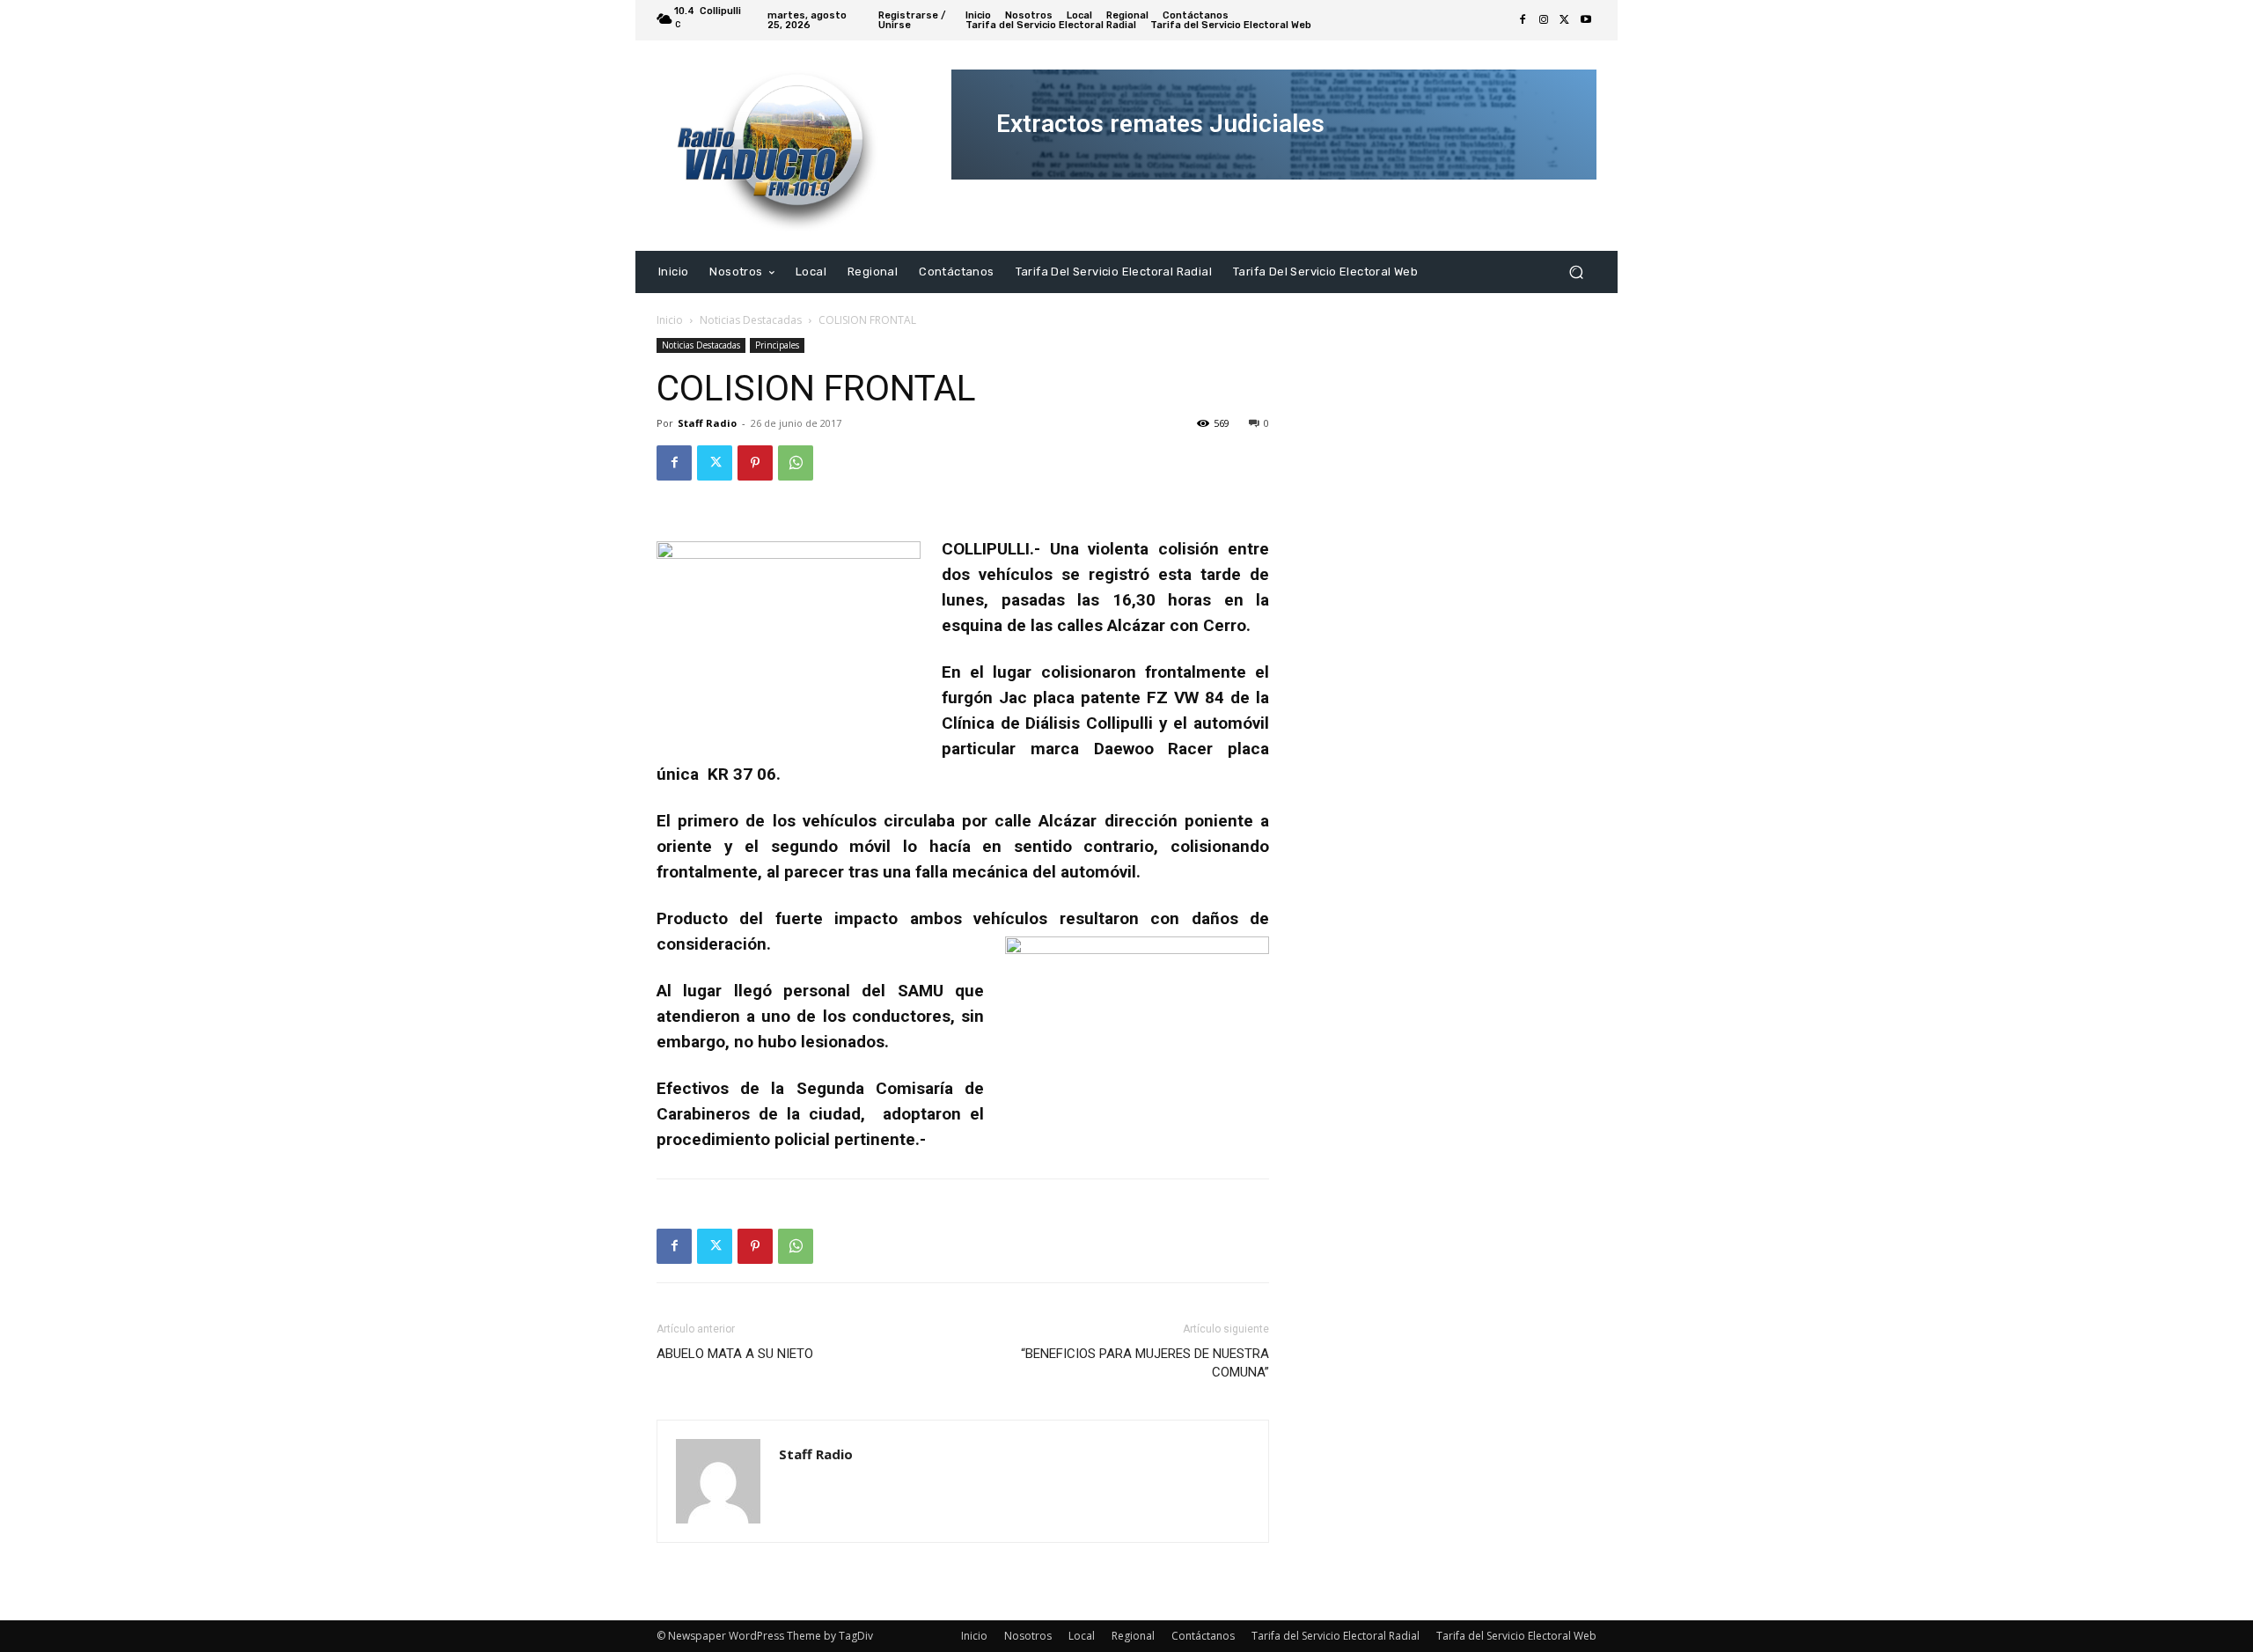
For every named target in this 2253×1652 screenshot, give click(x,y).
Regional (1133, 1636)
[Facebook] (1523, 20)
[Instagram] (1544, 20)
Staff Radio (707, 423)
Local (1082, 1636)
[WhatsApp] (796, 463)
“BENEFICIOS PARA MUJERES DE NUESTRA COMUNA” (1145, 1363)
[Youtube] (1586, 20)
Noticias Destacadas (751, 320)
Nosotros (1028, 1636)
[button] (1576, 272)
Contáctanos (1203, 1636)
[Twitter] (1565, 20)
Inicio (670, 320)
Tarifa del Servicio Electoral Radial (1336, 1636)
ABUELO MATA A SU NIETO (735, 1354)
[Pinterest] (755, 463)
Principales (777, 345)
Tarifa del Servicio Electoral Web (1516, 1636)
